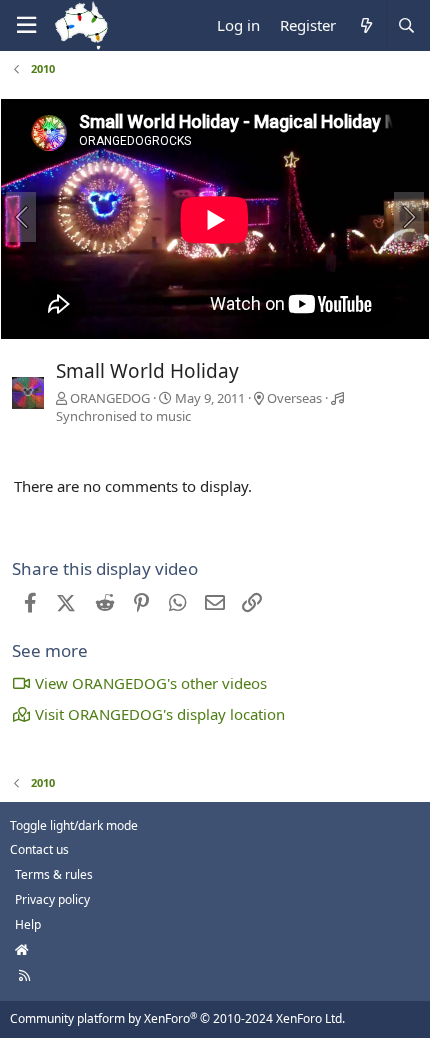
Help (28, 924)
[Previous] (21, 217)
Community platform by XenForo (177, 1018)
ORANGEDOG (110, 398)
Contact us (39, 849)
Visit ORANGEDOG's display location (160, 714)
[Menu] (26, 25)
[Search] (406, 25)
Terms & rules (54, 874)
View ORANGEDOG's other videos (151, 683)
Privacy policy (52, 899)
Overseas (294, 398)
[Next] (409, 217)
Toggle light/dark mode (74, 825)
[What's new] (365, 25)
